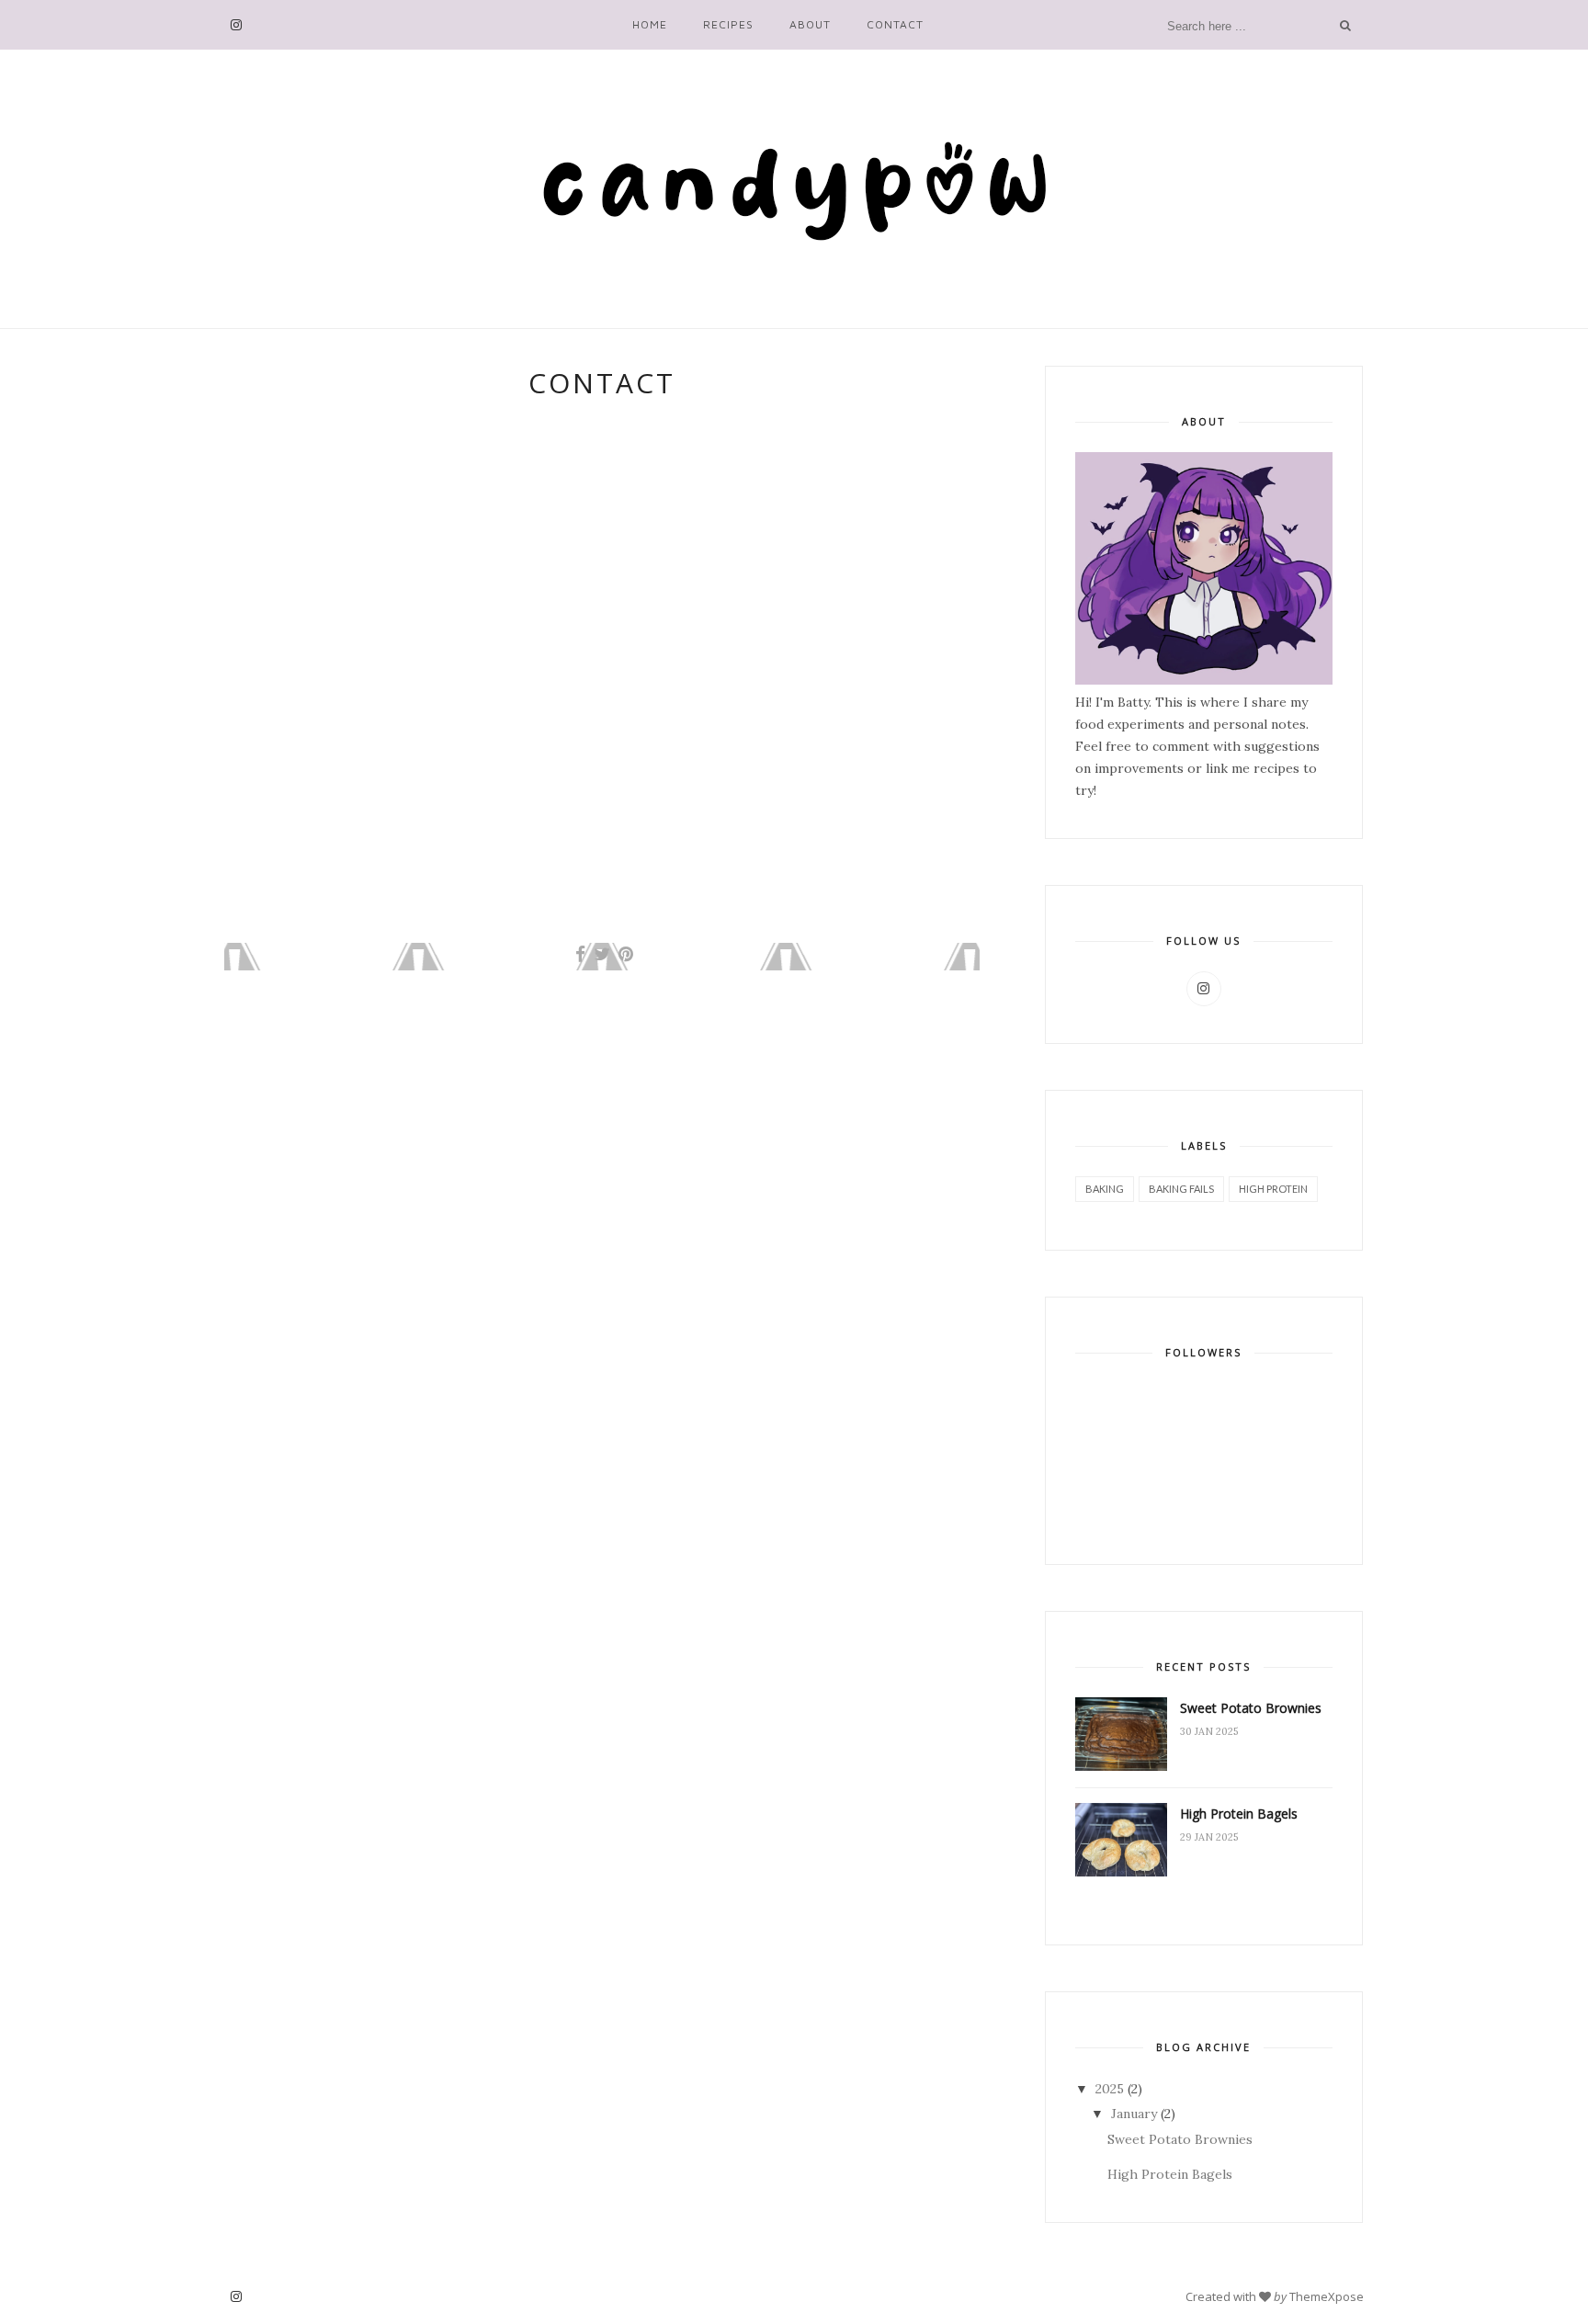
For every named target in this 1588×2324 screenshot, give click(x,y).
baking (1105, 1189)
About (810, 24)
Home (650, 24)
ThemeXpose (1327, 2296)
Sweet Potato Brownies (1251, 1708)
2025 (1110, 2089)
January (1134, 2114)
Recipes (728, 24)
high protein (1273, 1189)
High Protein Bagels (1239, 1814)
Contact (895, 24)
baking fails (1181, 1189)
